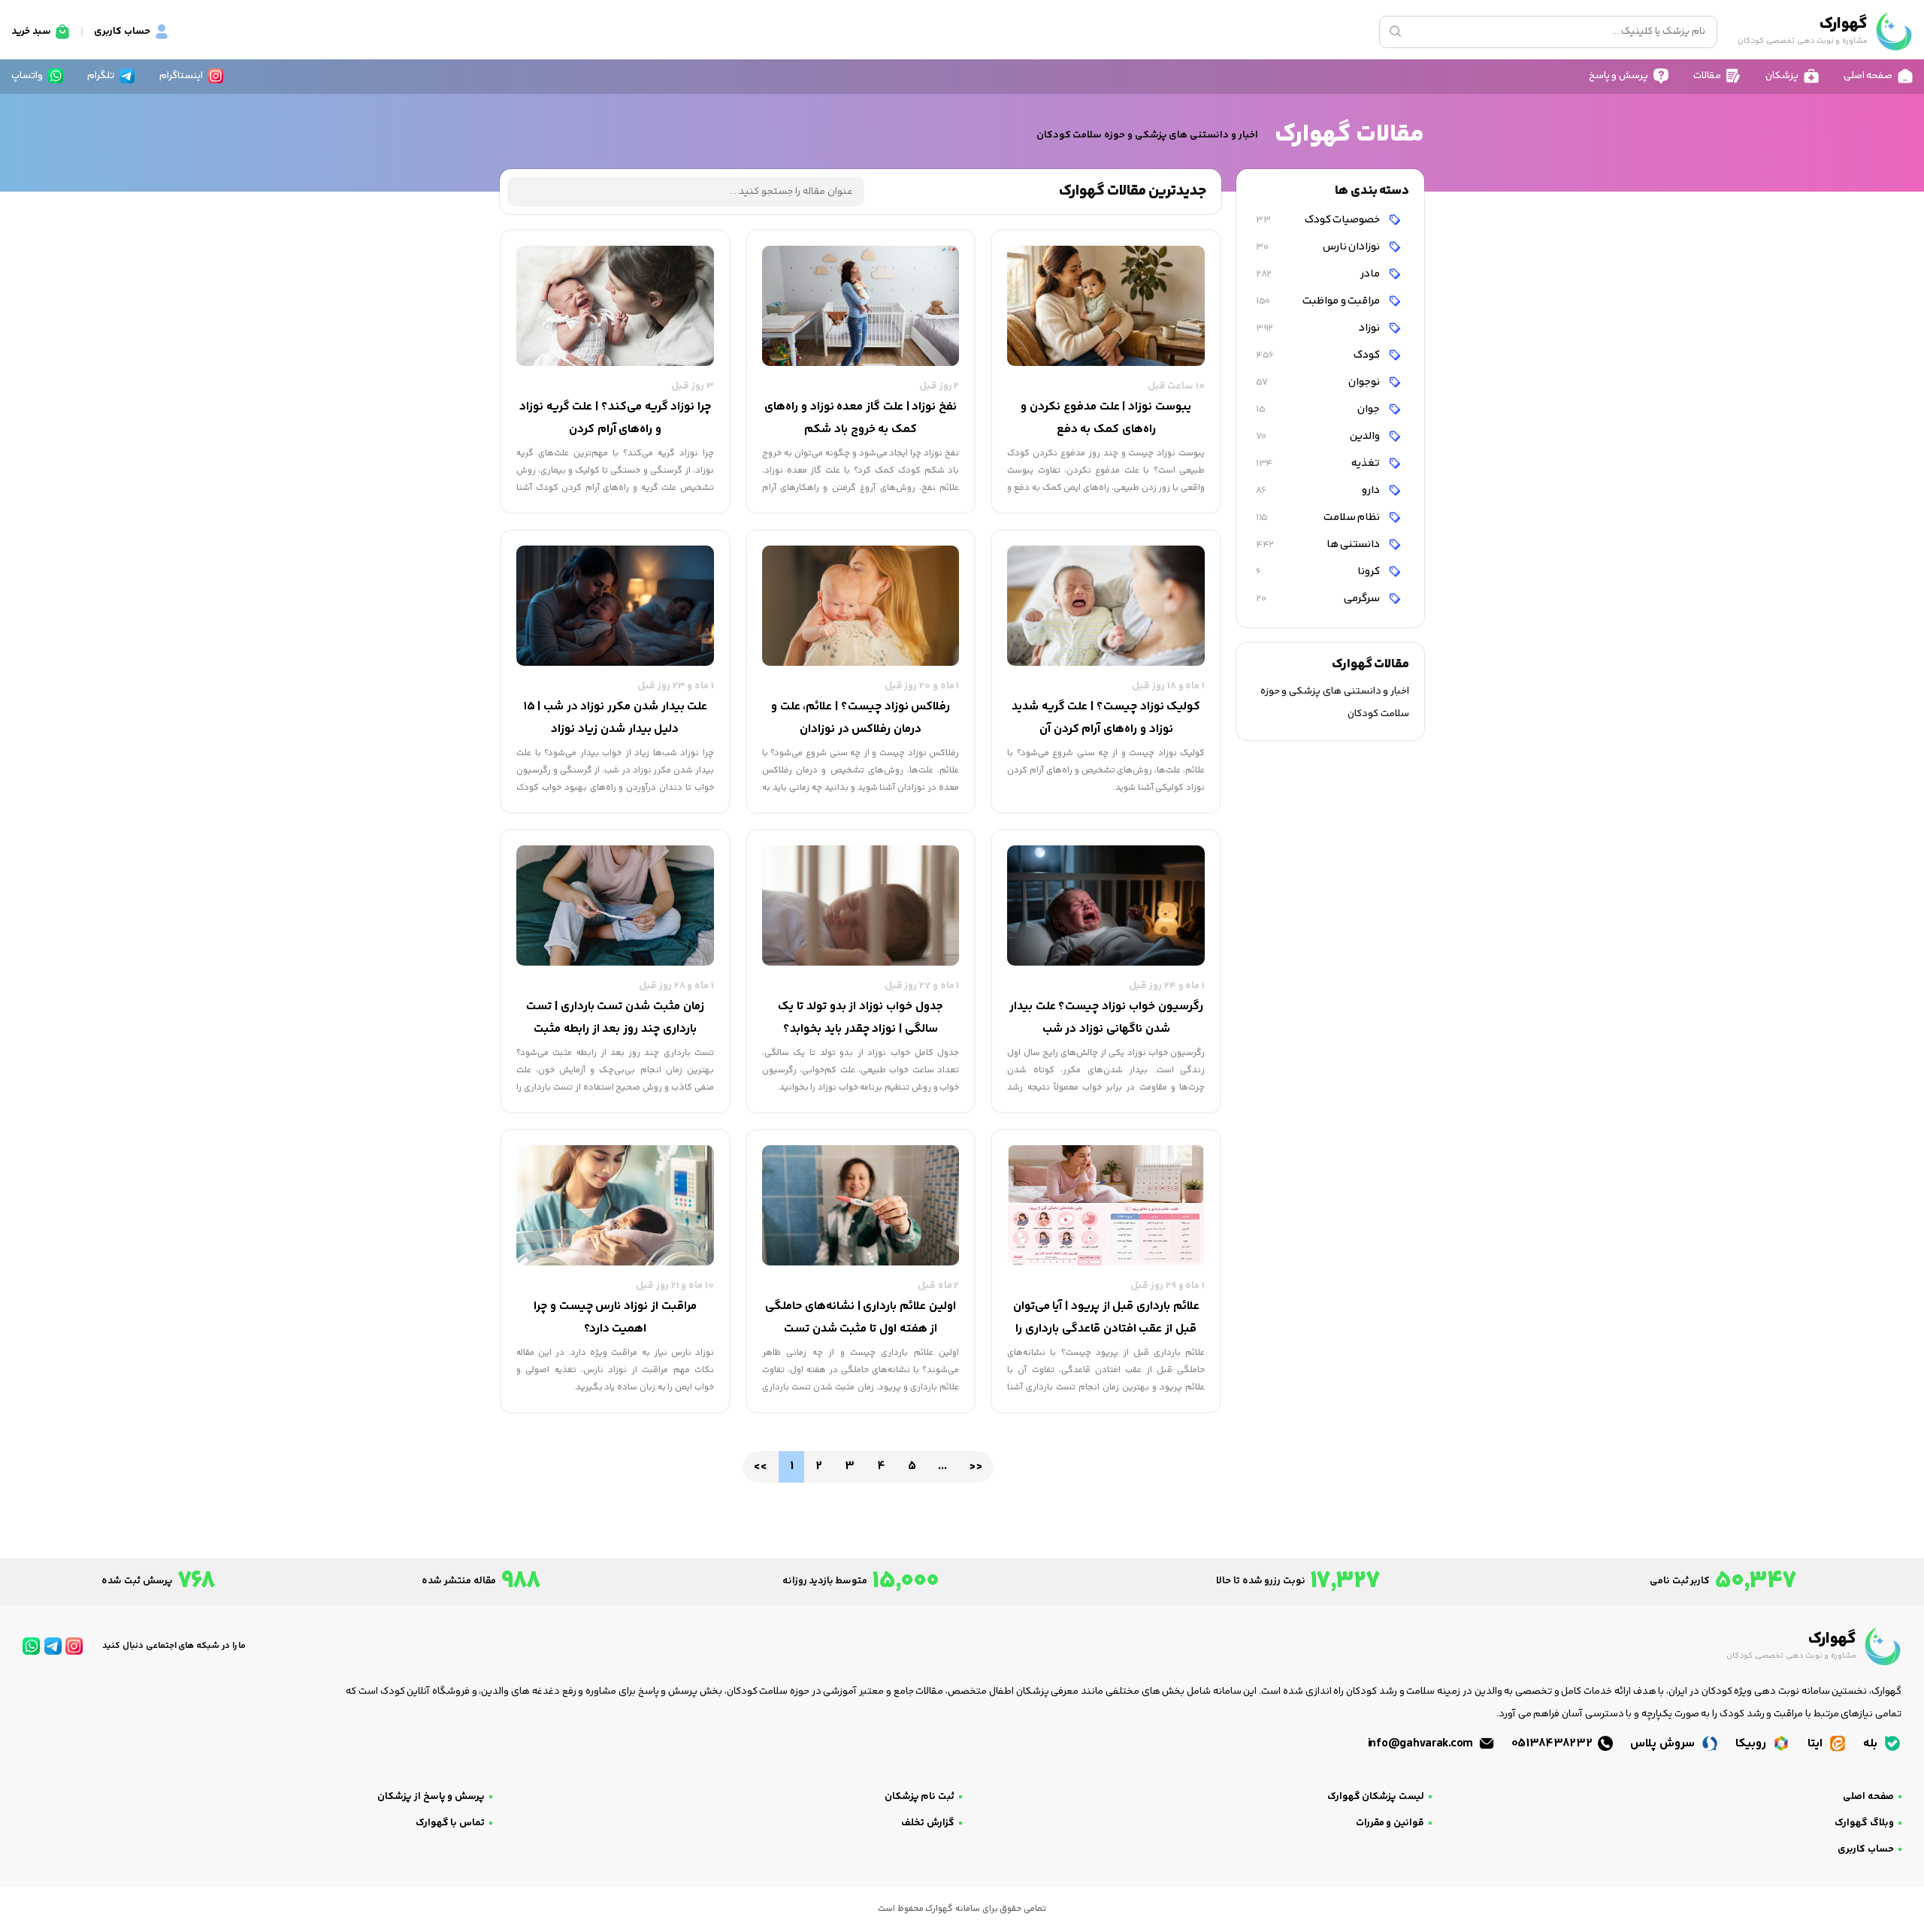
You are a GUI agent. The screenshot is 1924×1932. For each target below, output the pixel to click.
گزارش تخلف (928, 1823)
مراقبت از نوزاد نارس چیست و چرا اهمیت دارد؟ (615, 1318)
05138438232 (1553, 1744)
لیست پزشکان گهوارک (1376, 1797)
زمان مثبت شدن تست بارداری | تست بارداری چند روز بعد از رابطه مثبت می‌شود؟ (615, 1019)
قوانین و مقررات (1390, 1823)
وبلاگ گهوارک (1864, 1823)
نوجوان (1319, 382)
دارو (1319, 490)
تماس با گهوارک (450, 1823)
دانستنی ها (1319, 544)
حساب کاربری (1866, 1849)
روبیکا (1752, 1744)
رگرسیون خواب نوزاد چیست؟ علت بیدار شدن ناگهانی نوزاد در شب (1106, 1018)
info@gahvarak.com (1422, 1744)
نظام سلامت (1319, 517)
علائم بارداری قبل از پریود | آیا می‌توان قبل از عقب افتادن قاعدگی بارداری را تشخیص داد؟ (1106, 1319)
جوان (1319, 409)
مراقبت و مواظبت (1319, 301)
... (942, 1466)
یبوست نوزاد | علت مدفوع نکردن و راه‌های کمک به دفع (1106, 418)
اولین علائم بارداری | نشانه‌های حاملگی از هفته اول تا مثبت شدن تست (861, 1318)
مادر (1319, 274)
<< (760, 1466)
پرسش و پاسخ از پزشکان (431, 1797)
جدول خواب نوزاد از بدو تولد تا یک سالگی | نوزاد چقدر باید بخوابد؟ (860, 1018)
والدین (1319, 436)
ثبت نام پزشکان (920, 1797)
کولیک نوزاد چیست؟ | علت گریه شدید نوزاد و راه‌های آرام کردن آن (1106, 718)
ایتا (1817, 1744)
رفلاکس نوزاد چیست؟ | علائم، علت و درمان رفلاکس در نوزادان (861, 718)
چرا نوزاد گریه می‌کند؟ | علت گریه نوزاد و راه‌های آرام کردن (615, 418)
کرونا (1319, 571)
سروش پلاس (1664, 1744)
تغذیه (1319, 463)
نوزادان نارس (1319, 247)
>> (975, 1466)
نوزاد (1319, 328)
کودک (1319, 355)
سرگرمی (1319, 599)
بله (1872, 1744)
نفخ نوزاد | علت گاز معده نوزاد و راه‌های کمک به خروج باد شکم (861, 418)
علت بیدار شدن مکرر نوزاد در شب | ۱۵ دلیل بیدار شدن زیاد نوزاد (616, 718)
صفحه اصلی (1868, 1797)
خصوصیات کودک (1319, 220)
